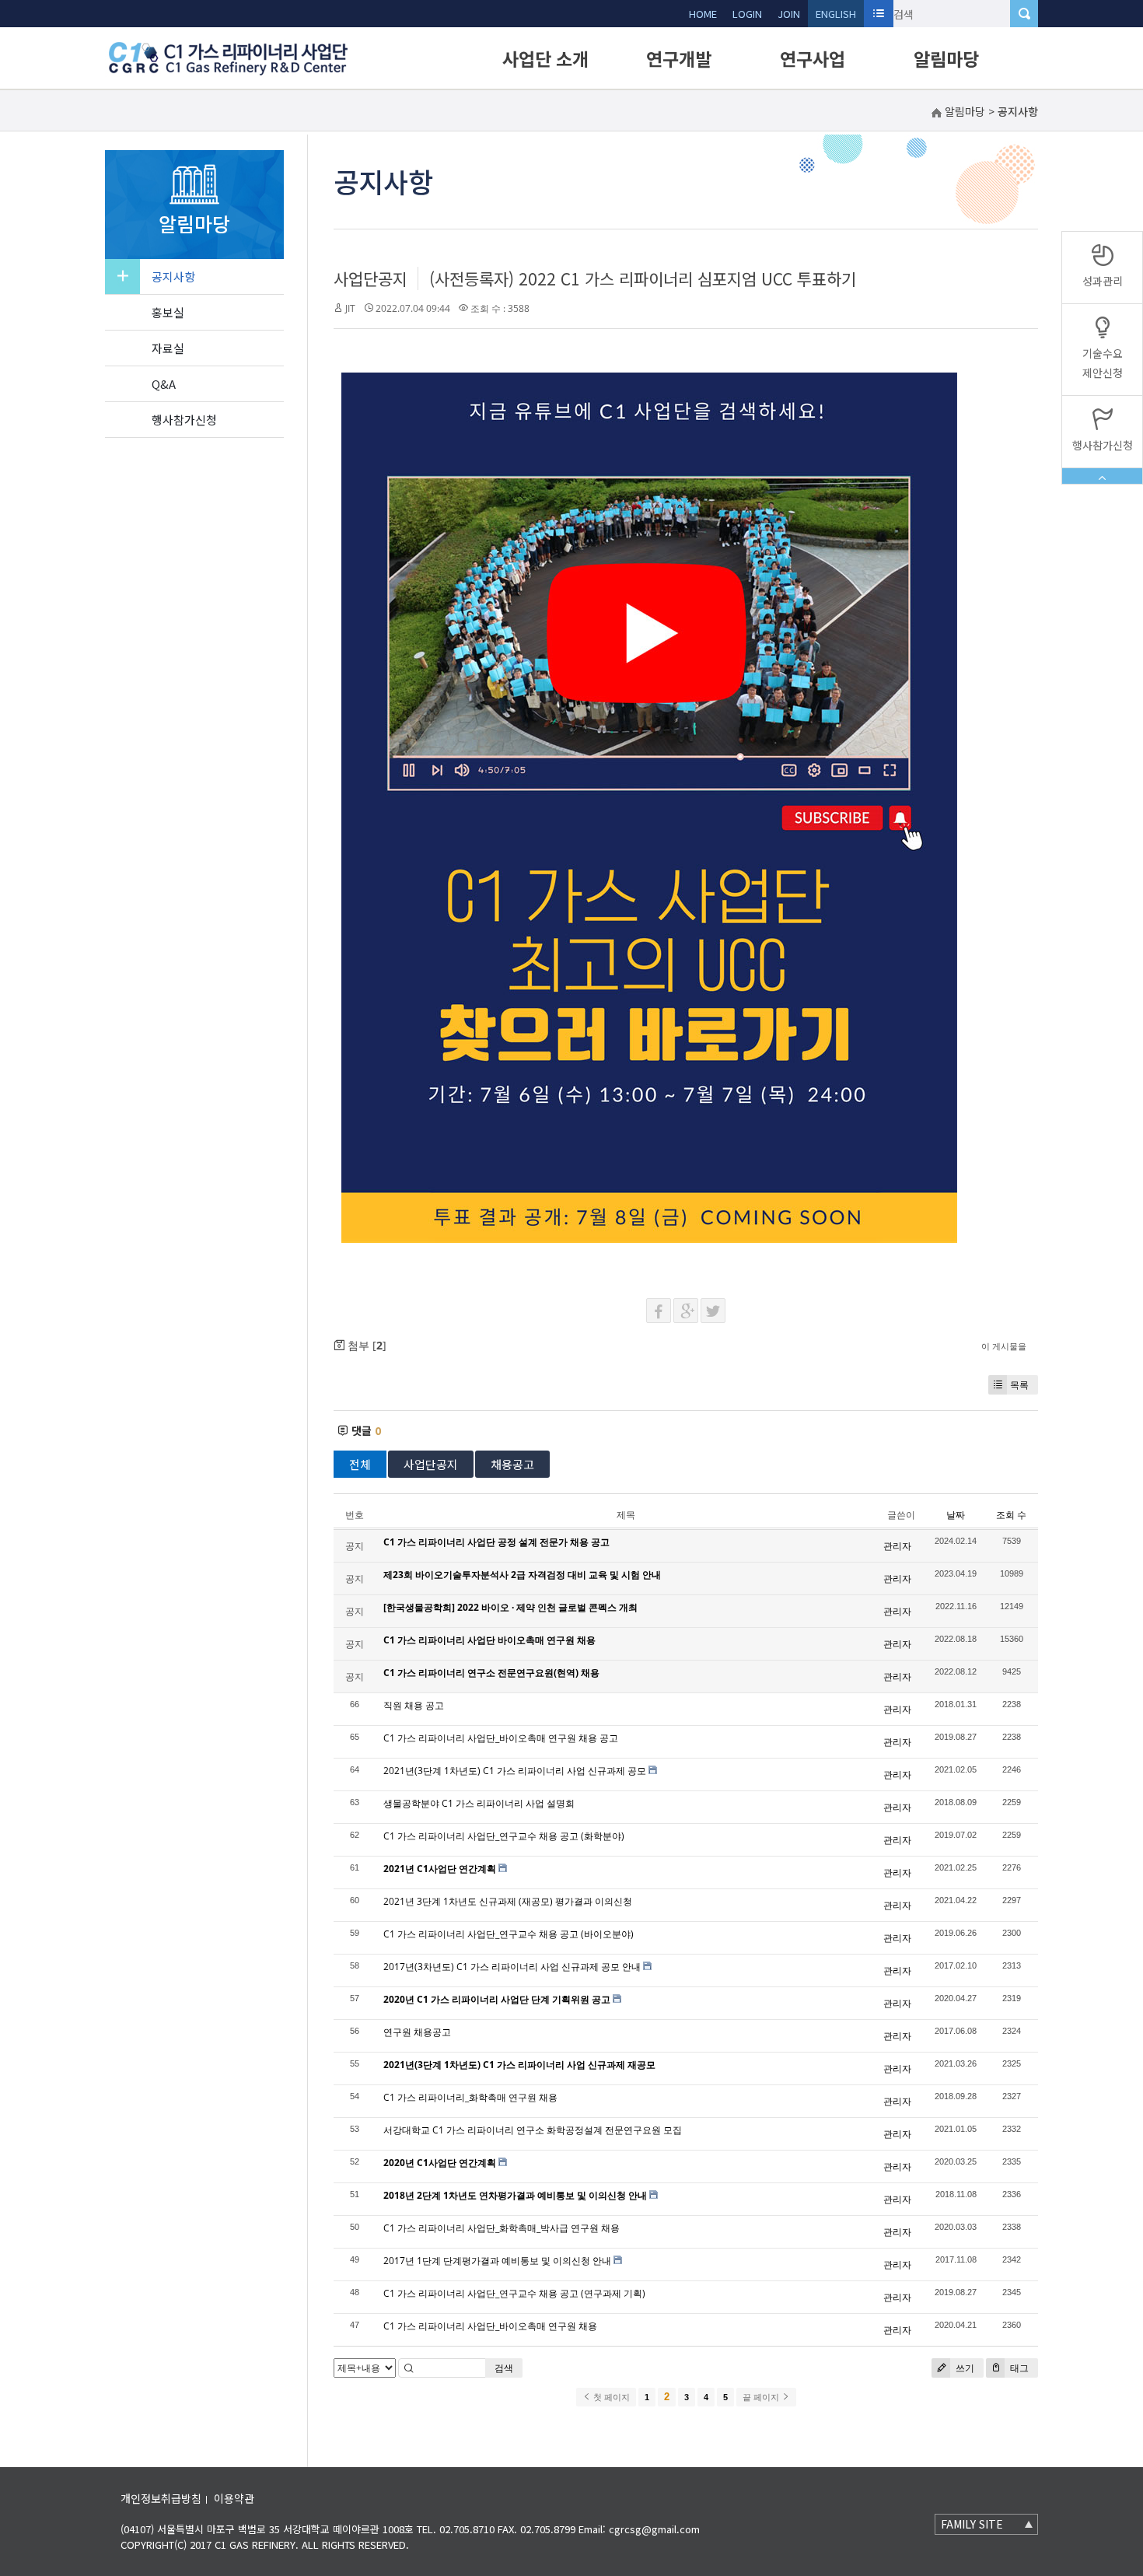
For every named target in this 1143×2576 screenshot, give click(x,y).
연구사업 (813, 58)
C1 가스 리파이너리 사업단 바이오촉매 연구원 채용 (489, 1640)
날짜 (956, 1515)
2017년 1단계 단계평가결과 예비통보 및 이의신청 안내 (497, 2261)
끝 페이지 (762, 2397)
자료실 (168, 348)
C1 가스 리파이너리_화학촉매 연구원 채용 (470, 2097)
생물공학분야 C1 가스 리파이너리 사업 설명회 (479, 1803)
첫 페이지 (610, 2397)
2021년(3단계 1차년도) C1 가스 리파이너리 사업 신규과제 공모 (515, 1771)
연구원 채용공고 (417, 2032)
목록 (1019, 1385)
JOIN (789, 14)
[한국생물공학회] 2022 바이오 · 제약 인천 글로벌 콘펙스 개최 (510, 1607)
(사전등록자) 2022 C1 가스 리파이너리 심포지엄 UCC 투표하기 (643, 278)
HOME (703, 14)
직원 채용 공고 (414, 1705)
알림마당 (946, 58)
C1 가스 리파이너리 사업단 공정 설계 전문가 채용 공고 (496, 1542)
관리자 (897, 1546)
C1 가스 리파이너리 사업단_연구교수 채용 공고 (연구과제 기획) (514, 2293)
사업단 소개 (545, 58)
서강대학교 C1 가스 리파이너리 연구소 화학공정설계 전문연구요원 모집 (533, 2130)
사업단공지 (371, 278)
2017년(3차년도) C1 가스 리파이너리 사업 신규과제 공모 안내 (512, 1967)
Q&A (164, 384)
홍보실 (168, 312)
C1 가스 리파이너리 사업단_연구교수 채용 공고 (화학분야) (504, 1836)
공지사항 (173, 276)
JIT (350, 308)
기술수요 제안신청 (1103, 363)
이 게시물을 (1004, 1346)
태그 (1018, 2368)
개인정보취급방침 (161, 2498)
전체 (360, 1464)
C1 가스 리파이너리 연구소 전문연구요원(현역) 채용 (491, 1673)
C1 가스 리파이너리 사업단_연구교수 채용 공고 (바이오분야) (509, 1934)
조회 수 (1011, 1515)
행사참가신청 (184, 420)
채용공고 (512, 1464)
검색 (504, 2368)
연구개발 (679, 58)
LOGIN (747, 14)
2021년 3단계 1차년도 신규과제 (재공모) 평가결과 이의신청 (508, 1901)
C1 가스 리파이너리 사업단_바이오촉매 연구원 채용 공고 (501, 1738)
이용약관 (234, 2498)
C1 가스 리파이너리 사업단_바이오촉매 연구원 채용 (490, 2326)
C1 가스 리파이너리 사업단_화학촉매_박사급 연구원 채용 (502, 2228)
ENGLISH (836, 14)
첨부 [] (365, 1345)
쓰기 (964, 2368)
